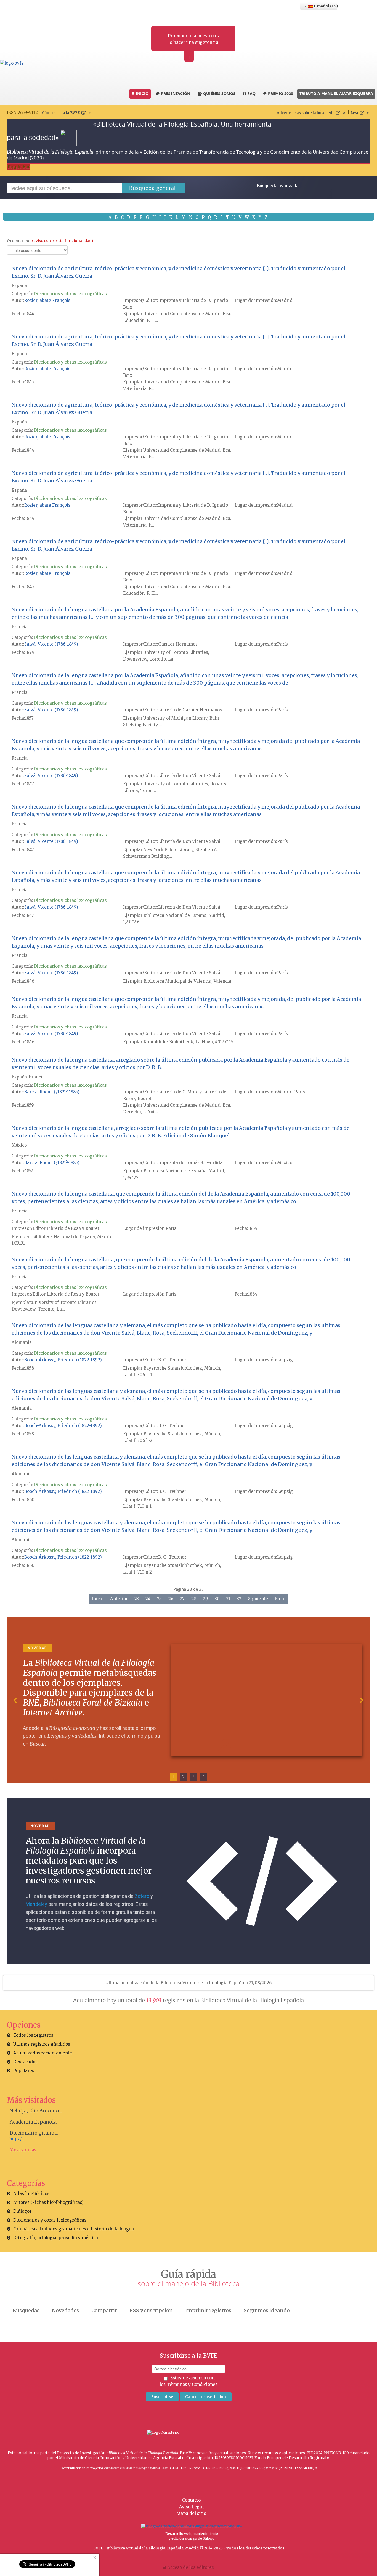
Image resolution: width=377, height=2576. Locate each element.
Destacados (25, 2062)
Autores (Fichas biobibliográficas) (48, 2202)
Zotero (142, 1896)
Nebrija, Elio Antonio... (36, 2111)
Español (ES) (325, 6)
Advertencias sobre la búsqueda (306, 113)
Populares (24, 2071)
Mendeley (36, 1904)
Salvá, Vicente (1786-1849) (51, 644)
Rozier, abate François (47, 300)
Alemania (22, 1342)
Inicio (98, 1599)
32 (239, 1599)
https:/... (17, 2139)
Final (280, 1599)
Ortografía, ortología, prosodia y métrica (56, 2238)
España (19, 286)
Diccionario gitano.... (34, 2133)
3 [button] (193, 1777)
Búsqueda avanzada (278, 186)
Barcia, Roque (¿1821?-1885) (52, 1092)
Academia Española (33, 2122)
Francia (20, 627)
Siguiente (258, 1599)
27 (182, 1599)
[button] (15, 1700)
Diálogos (22, 2211)
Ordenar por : (51, 241)
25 (159, 1599)
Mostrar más (23, 2150)
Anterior (119, 1599)
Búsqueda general (152, 188)
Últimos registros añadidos (42, 2044)
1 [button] (174, 1777)
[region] (189, 1700)
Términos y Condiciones (192, 2384)
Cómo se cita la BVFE (61, 113)
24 (148, 1599)
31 (228, 1599)
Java (354, 113)
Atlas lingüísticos (31, 2194)
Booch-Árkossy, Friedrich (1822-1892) (63, 1360)
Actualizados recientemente (43, 2053)
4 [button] (204, 1777)
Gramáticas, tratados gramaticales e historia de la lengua (74, 2229)
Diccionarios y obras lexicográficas (70, 294)
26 (171, 1599)
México (19, 1145)
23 (137, 1599)
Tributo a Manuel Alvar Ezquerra (336, 94)
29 (205, 1599)
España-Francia (28, 1077)
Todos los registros (33, 2035)
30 (217, 1599)
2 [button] (184, 1777)
